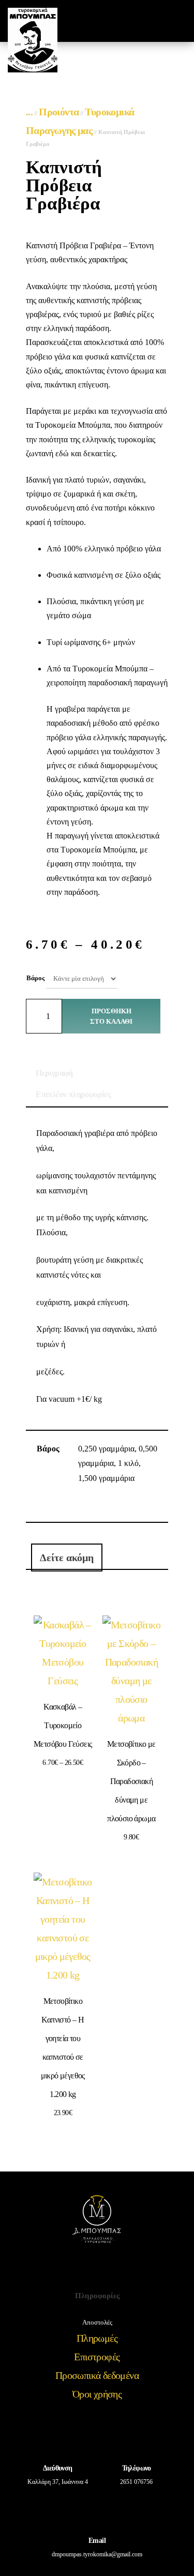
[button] (139, 21)
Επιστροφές (97, 2357)
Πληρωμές (97, 2338)
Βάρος (35, 978)
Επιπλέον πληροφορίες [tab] (73, 1094)
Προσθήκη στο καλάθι (111, 1016)
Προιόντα (59, 112)
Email (97, 2541)
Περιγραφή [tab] (54, 1073)
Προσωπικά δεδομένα (97, 2375)
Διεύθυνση (58, 2468)
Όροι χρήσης (97, 2394)
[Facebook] (83, 2269)
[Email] (97, 2509)
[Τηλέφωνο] (137, 2436)
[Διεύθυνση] (57, 2436)
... (29, 112)
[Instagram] (111, 2269)
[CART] (158, 21)
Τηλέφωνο (137, 2468)
